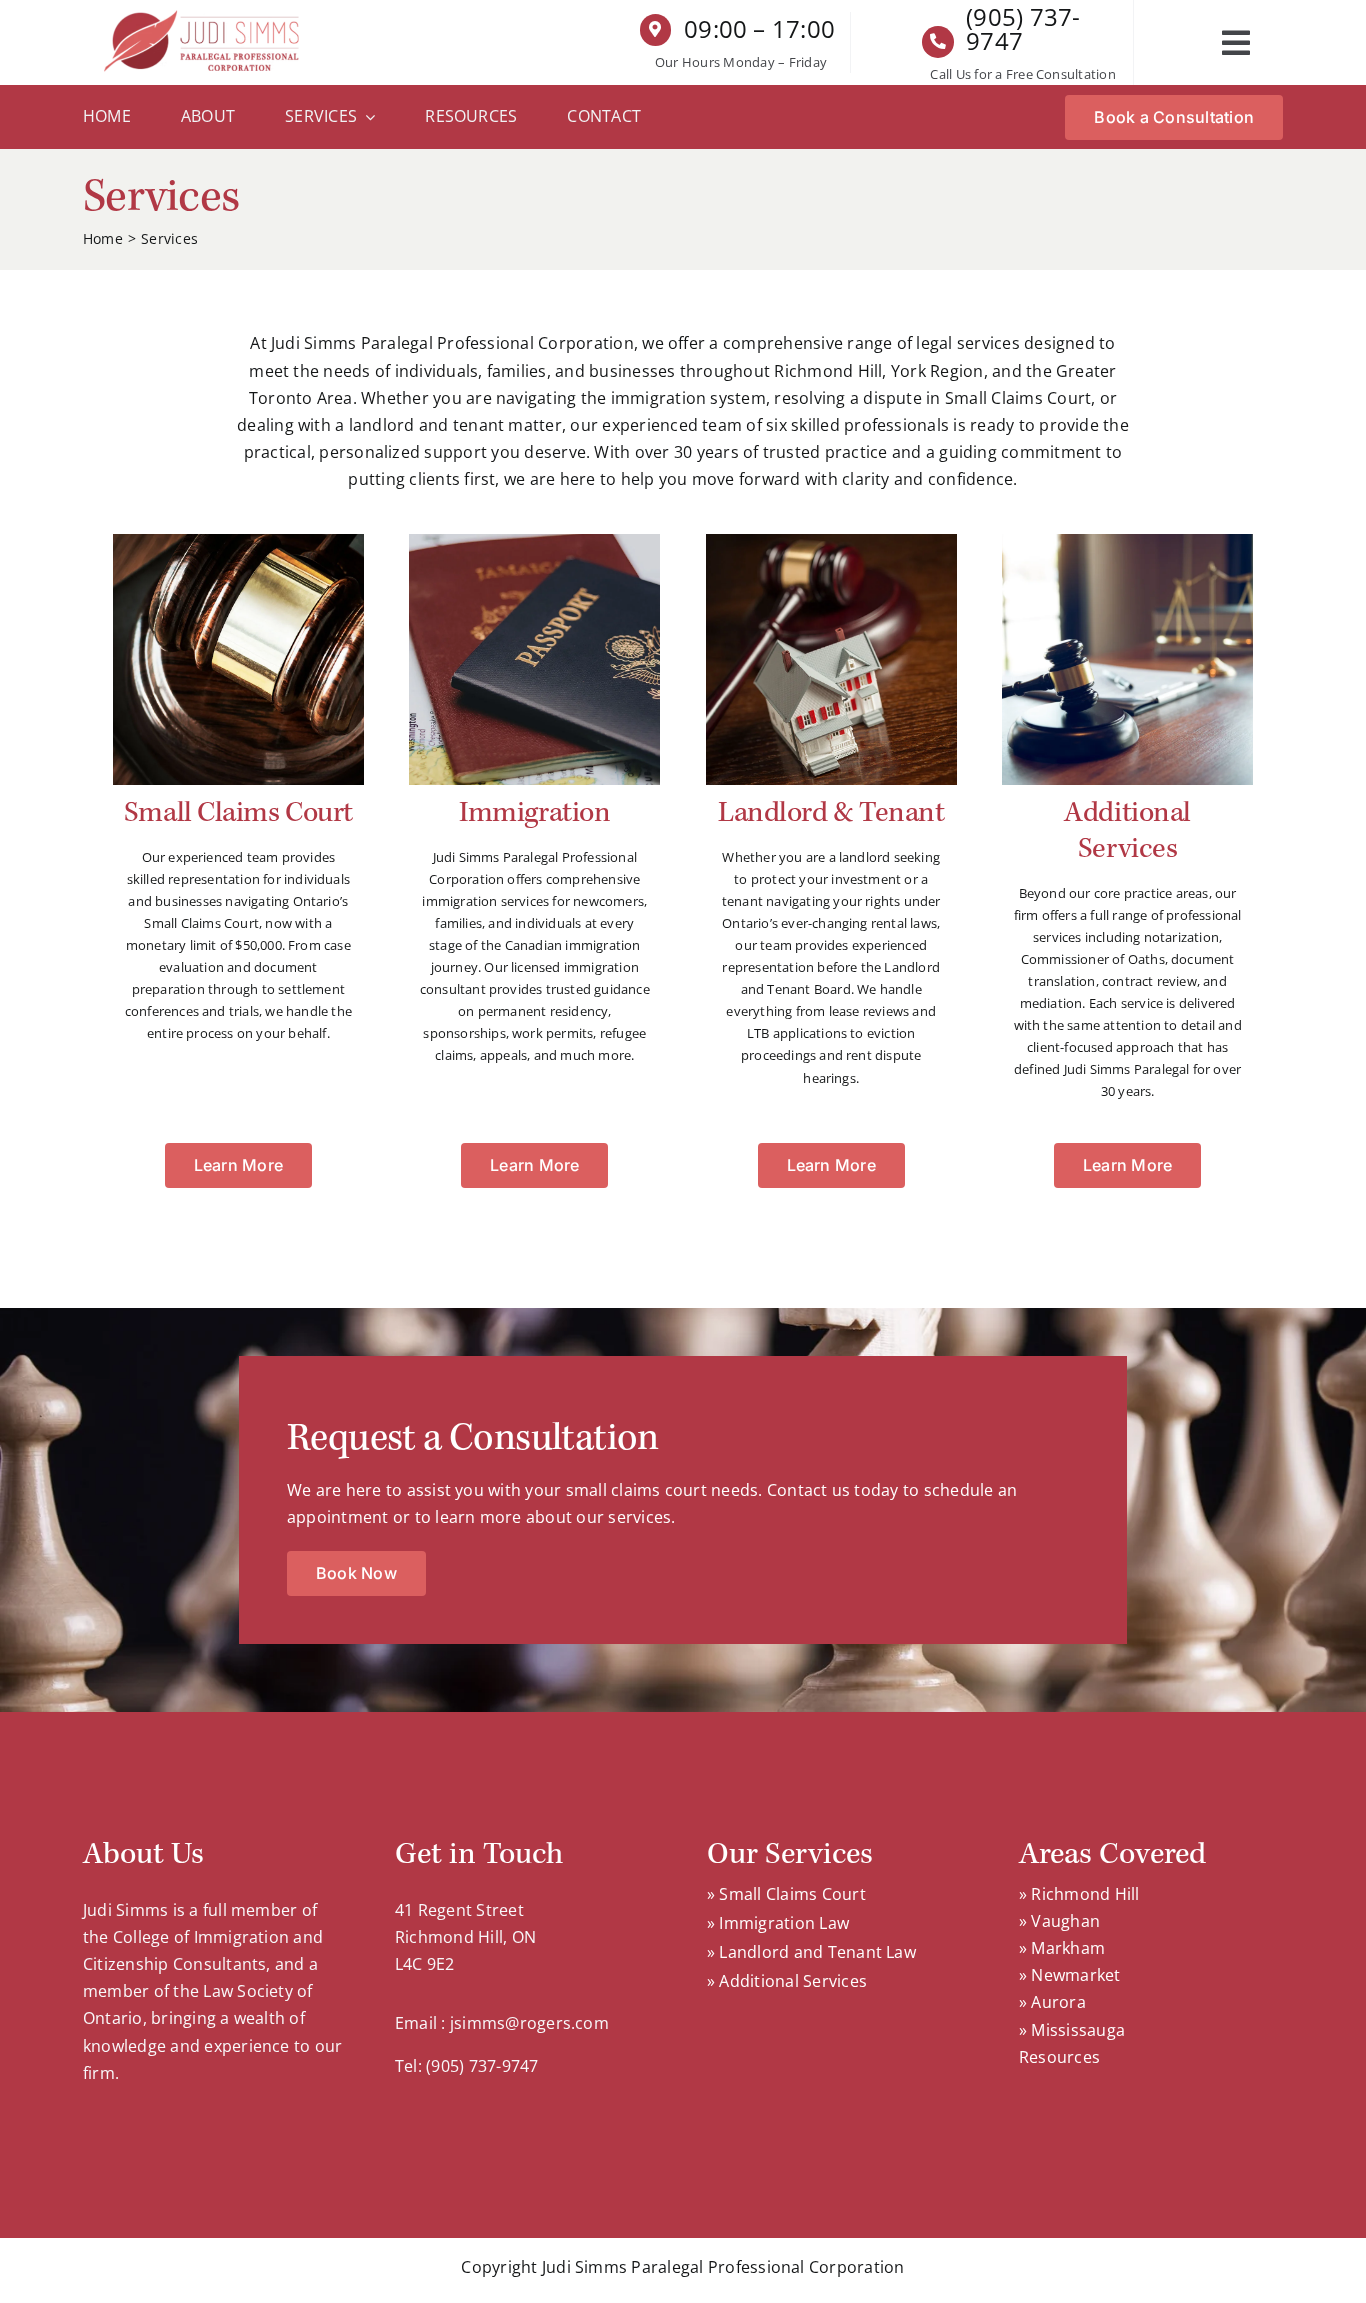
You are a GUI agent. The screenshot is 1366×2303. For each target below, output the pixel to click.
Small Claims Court (238, 813)
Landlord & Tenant (831, 813)
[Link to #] (1236, 43)
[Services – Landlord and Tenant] (831, 542)
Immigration (534, 813)
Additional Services (1127, 831)
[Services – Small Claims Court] (238, 542)
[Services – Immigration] (534, 542)
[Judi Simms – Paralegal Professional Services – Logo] (204, 18)
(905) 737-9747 (1023, 28)
